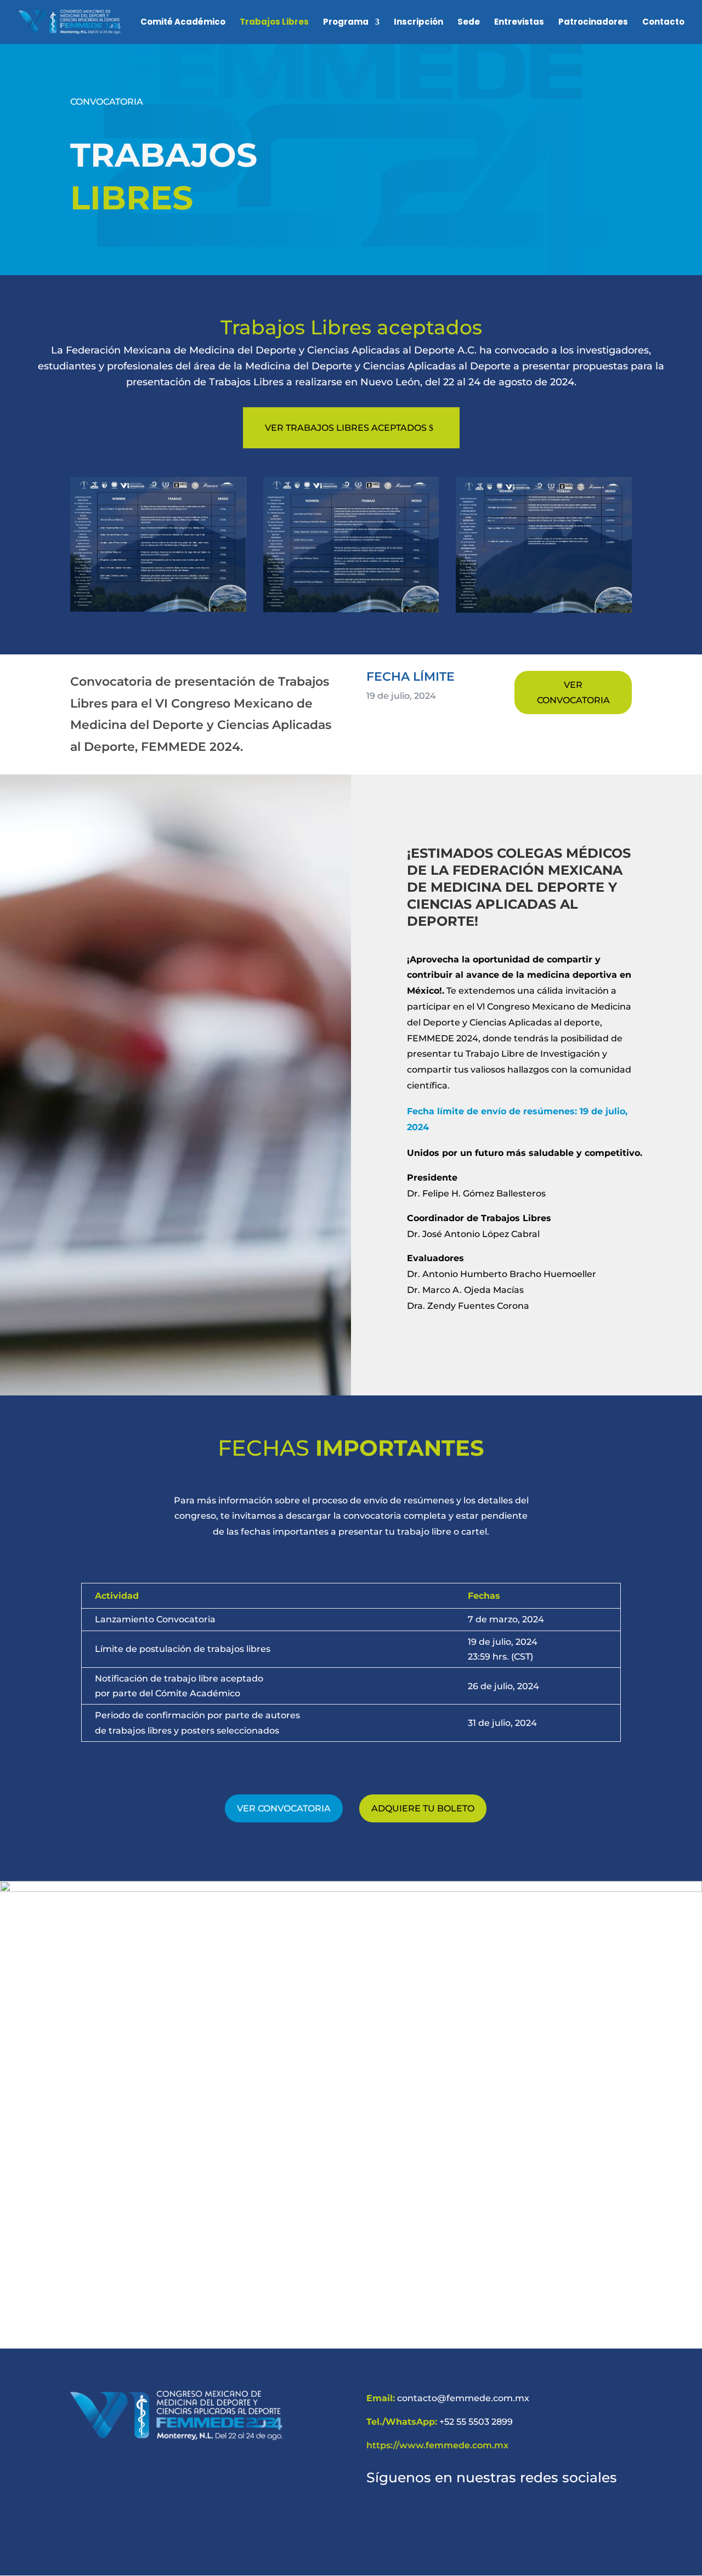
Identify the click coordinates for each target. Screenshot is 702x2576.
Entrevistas (519, 23)
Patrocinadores (593, 23)
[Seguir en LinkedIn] (456, 2518)
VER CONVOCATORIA (573, 692)
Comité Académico (183, 23)
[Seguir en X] (430, 2518)
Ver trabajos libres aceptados (346, 428)
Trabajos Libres (274, 23)
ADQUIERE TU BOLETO (423, 1808)
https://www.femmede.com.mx (437, 2445)
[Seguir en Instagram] (404, 2518)
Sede (469, 23)
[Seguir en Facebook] (377, 2518)
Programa (346, 23)
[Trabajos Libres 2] (351, 609)
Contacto (663, 23)
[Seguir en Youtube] (483, 2518)
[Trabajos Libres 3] (544, 610)
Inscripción (418, 23)
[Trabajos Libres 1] (158, 609)
